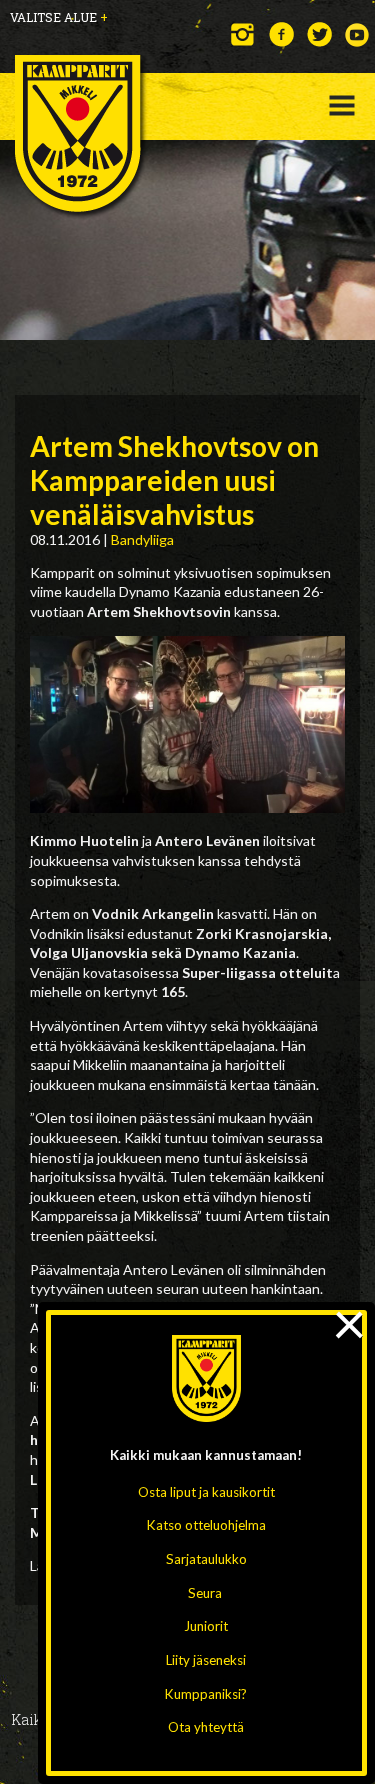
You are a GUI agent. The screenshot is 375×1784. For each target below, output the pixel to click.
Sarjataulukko (206, 1559)
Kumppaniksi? (206, 1694)
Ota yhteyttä (206, 1727)
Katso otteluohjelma (206, 1525)
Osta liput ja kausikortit (206, 1492)
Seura (205, 1593)
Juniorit (206, 1626)
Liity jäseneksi (206, 1660)
